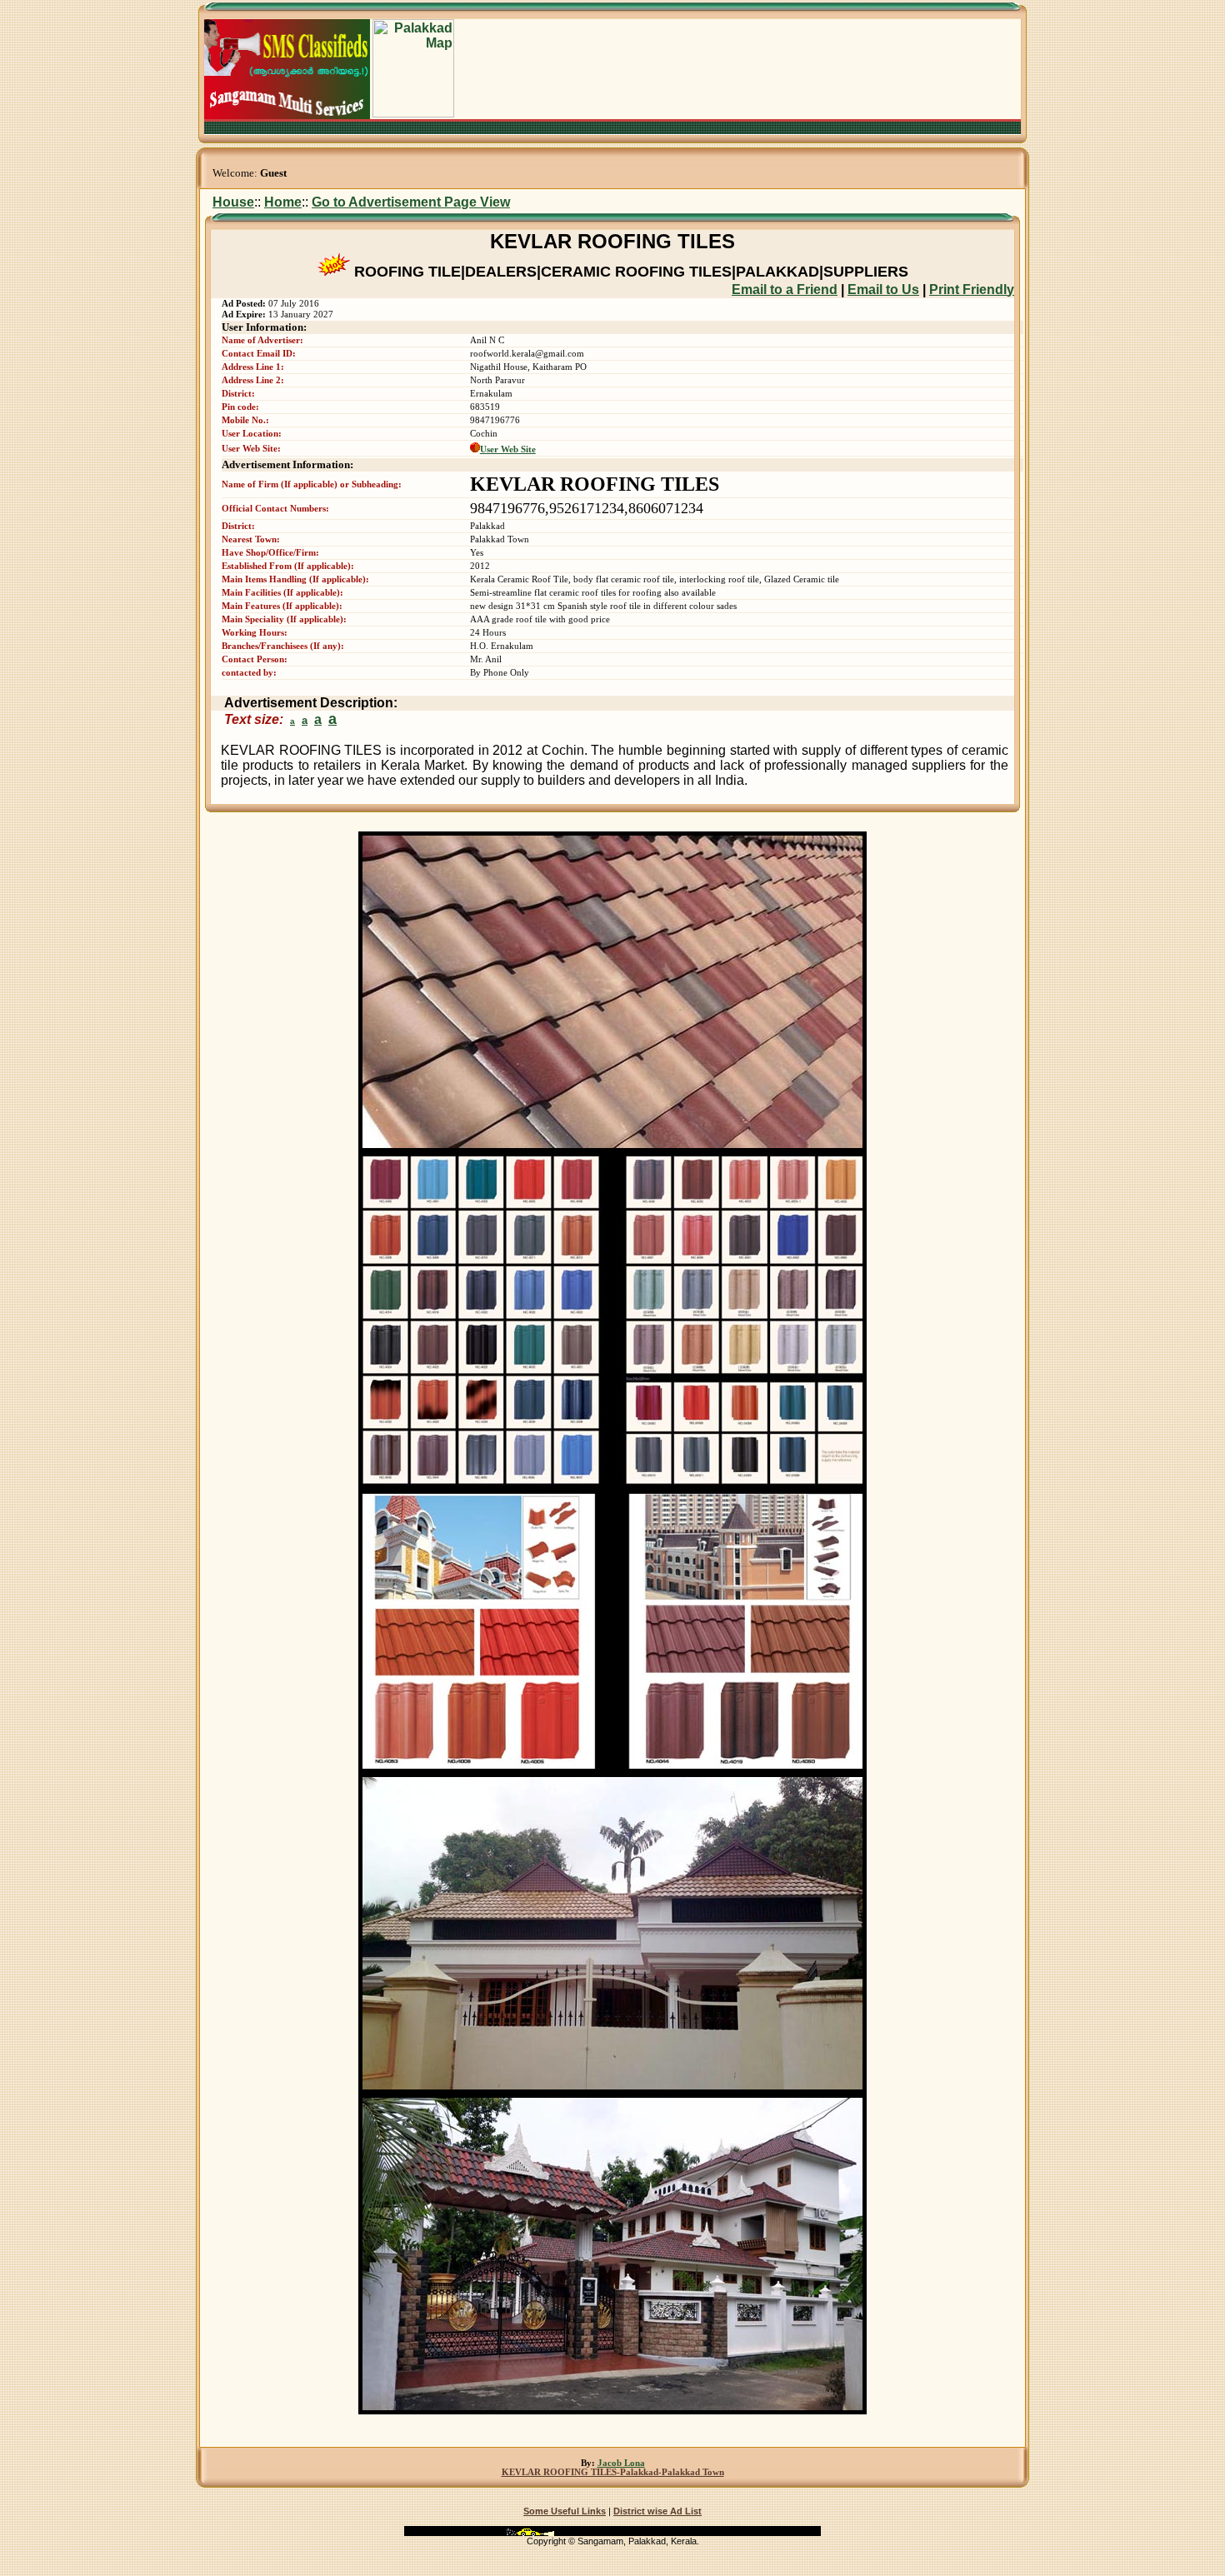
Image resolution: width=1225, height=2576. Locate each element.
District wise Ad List (657, 2511)
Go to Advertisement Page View (411, 202)
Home (283, 202)
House (233, 202)
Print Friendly (972, 290)
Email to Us (883, 290)
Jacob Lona (621, 2463)
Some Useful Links (565, 2511)
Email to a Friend (785, 290)
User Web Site (508, 449)
